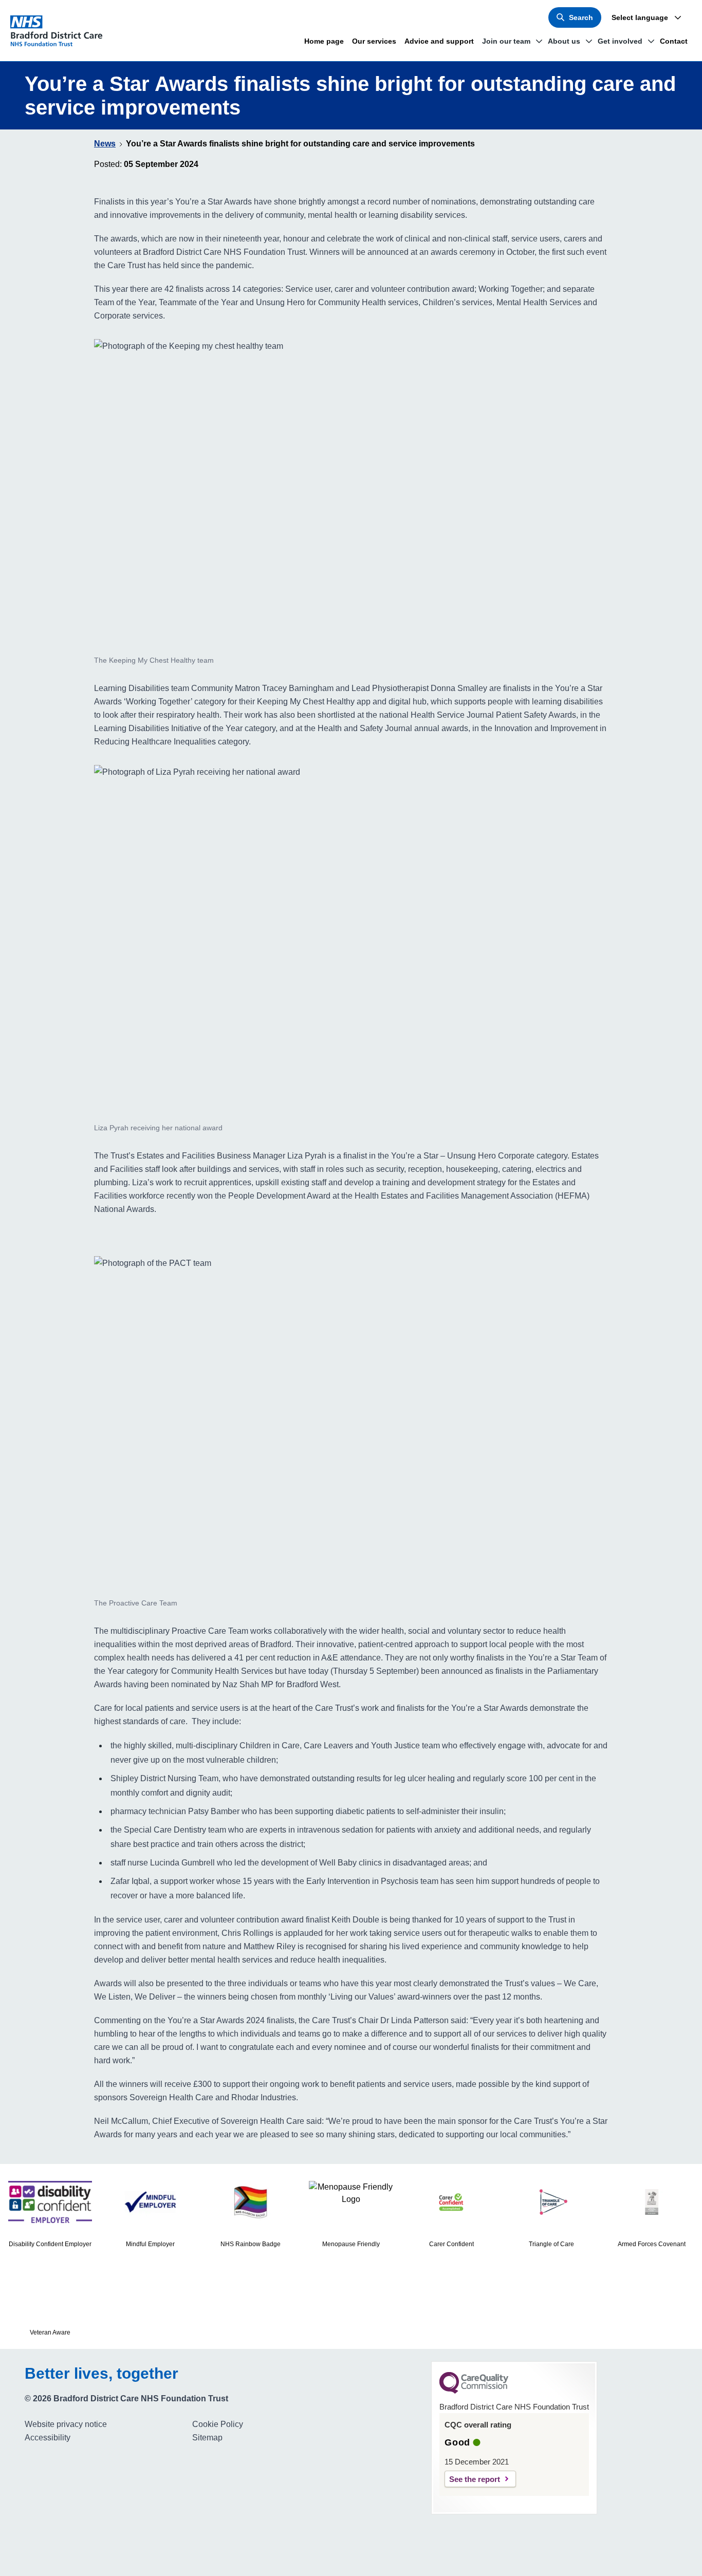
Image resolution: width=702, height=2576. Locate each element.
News (105, 144)
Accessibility (48, 2438)
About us (564, 41)
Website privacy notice (66, 2424)
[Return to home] (61, 31)
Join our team (506, 41)
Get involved (620, 41)
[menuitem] (104, 2424)
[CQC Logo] (474, 2391)
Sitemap (207, 2438)
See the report (475, 2479)
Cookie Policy (218, 2424)
